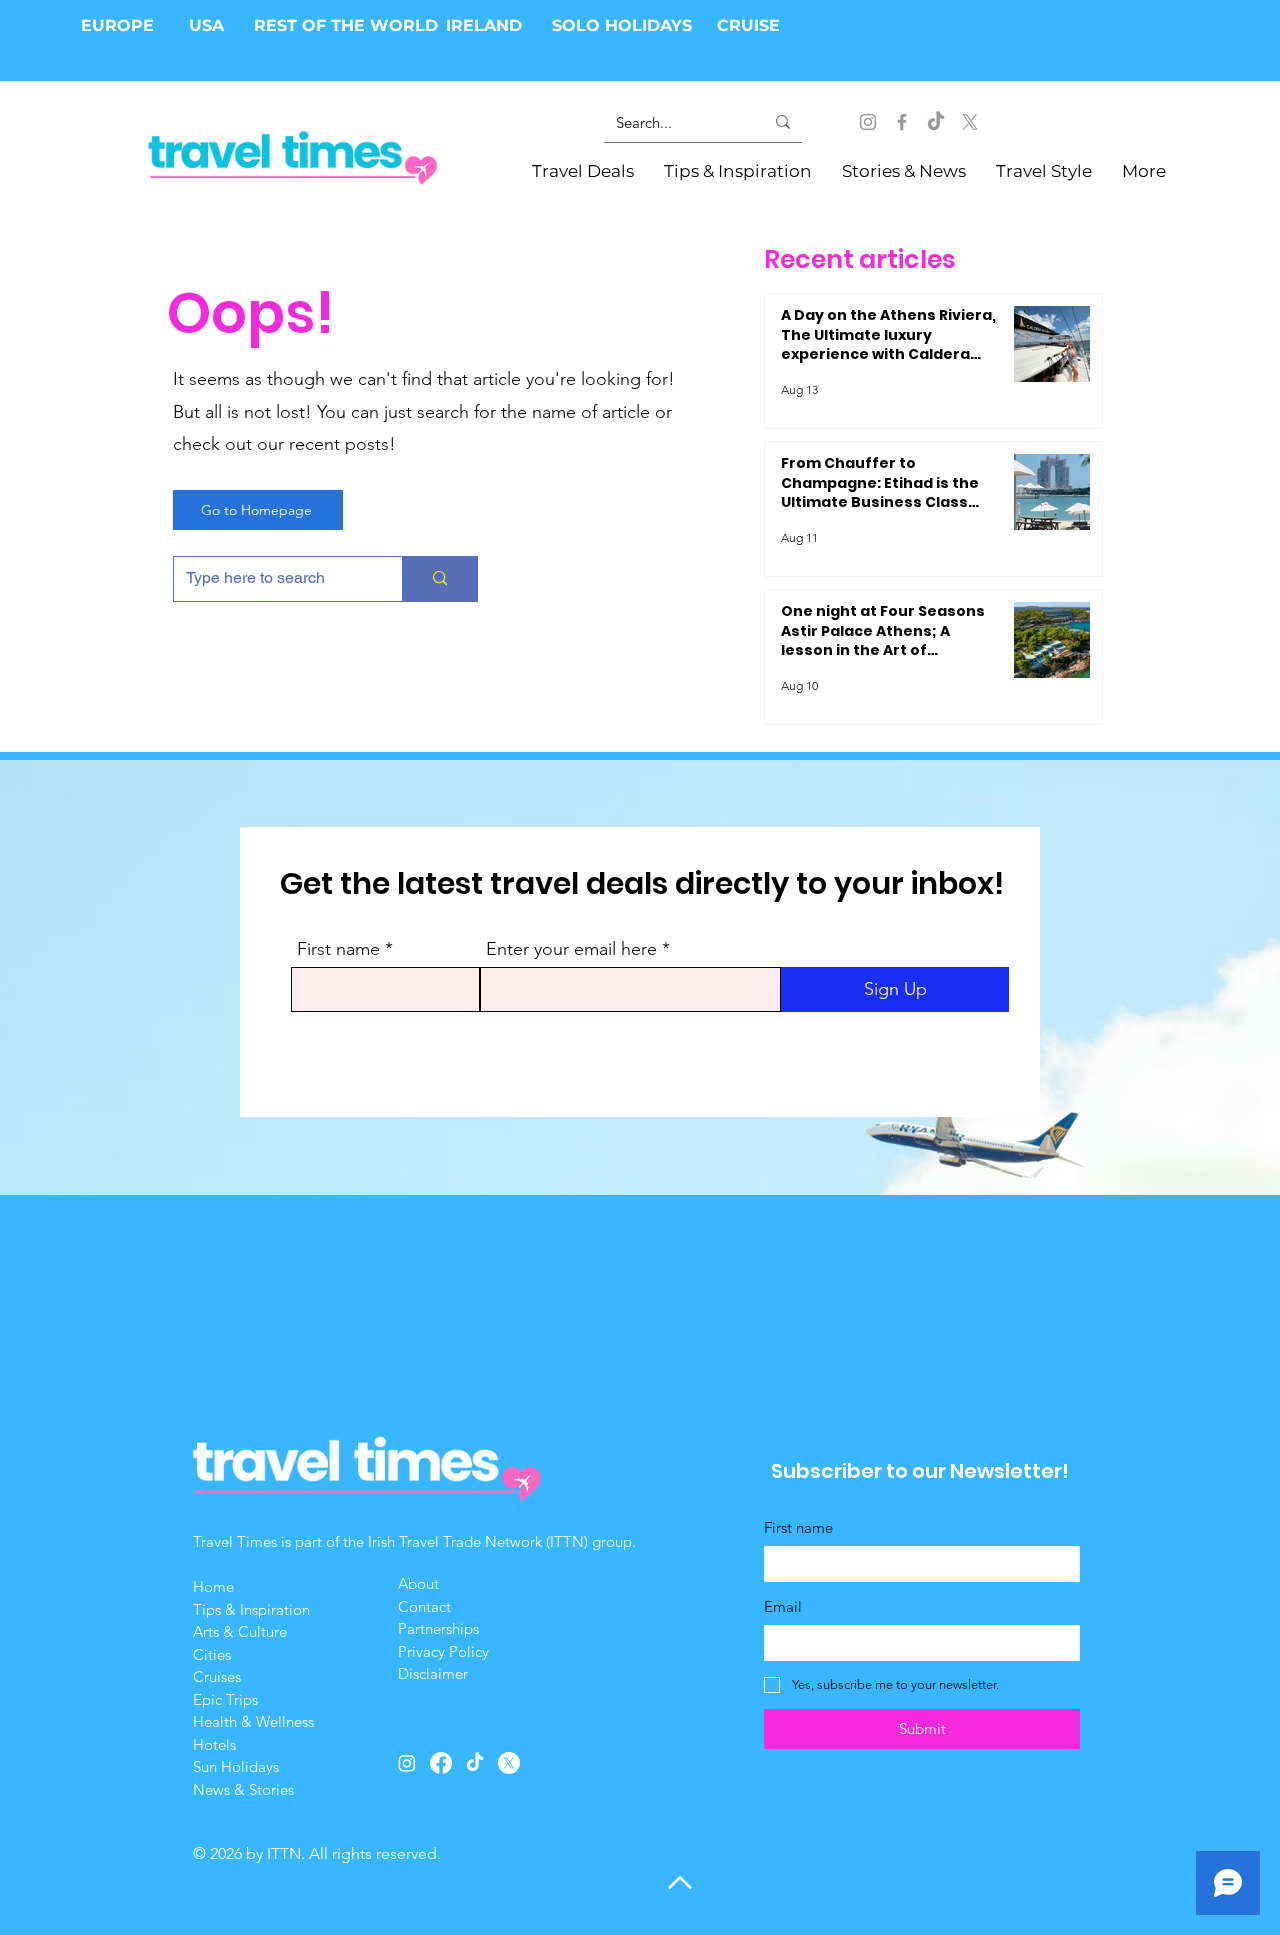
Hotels (214, 1744)
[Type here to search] (439, 579)
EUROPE (120, 25)
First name (338, 949)
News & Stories (243, 1789)
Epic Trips (225, 1699)
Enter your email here (571, 949)
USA (206, 25)
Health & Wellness (253, 1721)
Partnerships (438, 1628)
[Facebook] (902, 122)
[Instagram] (868, 122)
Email (783, 1606)
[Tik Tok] (936, 122)
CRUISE (748, 25)
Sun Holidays (236, 1766)
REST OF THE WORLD (346, 25)
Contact (424, 1606)
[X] (970, 122)
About (420, 1583)
